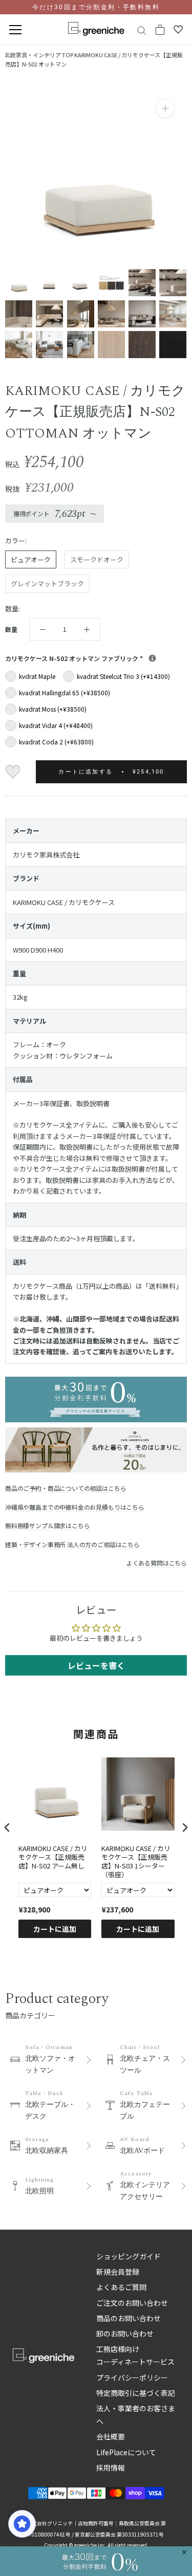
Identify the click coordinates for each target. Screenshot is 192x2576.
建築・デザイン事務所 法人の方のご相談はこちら (72, 1544)
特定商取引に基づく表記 (136, 2393)
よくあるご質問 (121, 2287)
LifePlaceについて (126, 2452)
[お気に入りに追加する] (14, 772)
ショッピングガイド (129, 2256)
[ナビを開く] (15, 30)
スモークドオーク (97, 559)
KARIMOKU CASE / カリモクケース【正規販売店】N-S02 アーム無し (53, 1857)
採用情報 (111, 2468)
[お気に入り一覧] (178, 30)
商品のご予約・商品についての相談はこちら (66, 1488)
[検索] (142, 30)
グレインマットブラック (47, 584)
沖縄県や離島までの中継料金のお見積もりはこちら (75, 1507)
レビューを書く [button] (96, 1665)
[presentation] (7, 1827)
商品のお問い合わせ (129, 2318)
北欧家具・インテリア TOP (39, 55)
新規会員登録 (118, 2272)
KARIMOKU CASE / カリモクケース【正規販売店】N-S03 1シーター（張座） (136, 1862)
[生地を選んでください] (152, 658)
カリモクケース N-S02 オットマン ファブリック (96, 658)
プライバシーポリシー (132, 2377)
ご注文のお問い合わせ (132, 2303)
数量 (11, 629)
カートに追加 (55, 1929)
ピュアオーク (31, 559)
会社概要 (111, 2436)
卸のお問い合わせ (125, 2333)
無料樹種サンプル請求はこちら (47, 1525)
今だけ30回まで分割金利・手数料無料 (96, 7)
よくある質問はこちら (157, 1563)
